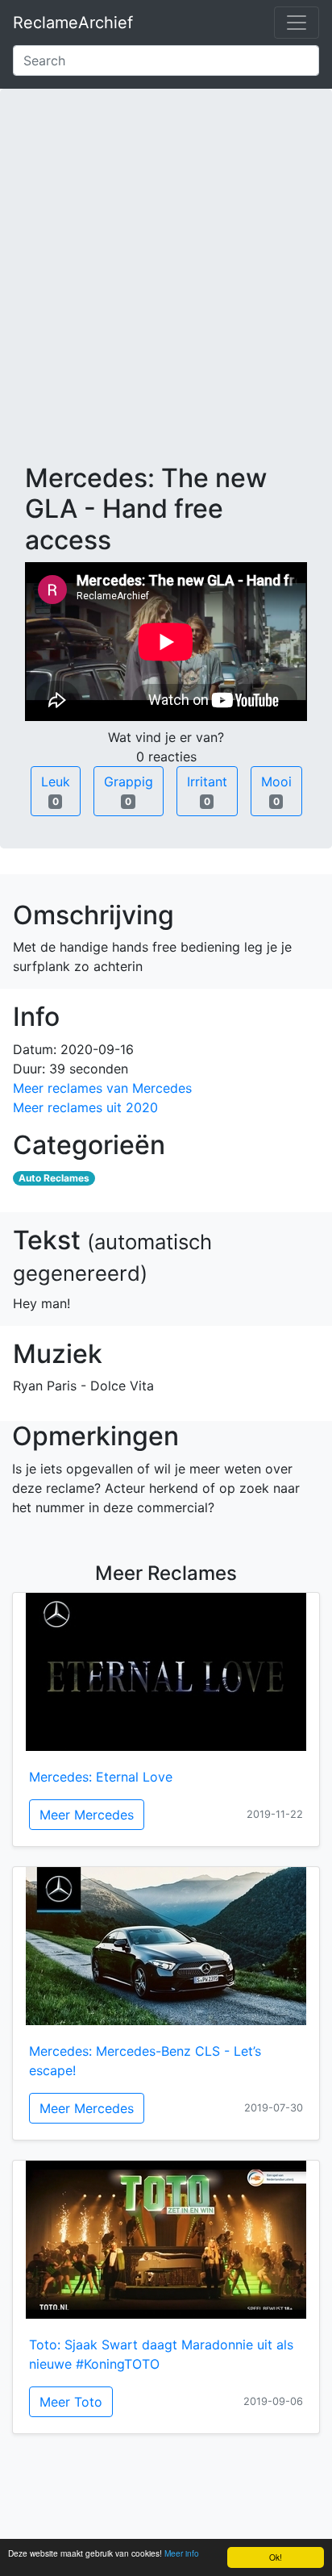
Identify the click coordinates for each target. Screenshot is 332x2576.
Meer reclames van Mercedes (102, 1088)
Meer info (182, 2553)
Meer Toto (71, 2402)
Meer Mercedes (87, 1815)
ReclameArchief (73, 23)
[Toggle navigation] (297, 23)
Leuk (56, 790)
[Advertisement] (166, 289)
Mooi (276, 790)
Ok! (276, 2557)
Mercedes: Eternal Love (101, 1777)
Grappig (129, 790)
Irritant (207, 790)
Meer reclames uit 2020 (85, 1107)
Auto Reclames (54, 1178)
